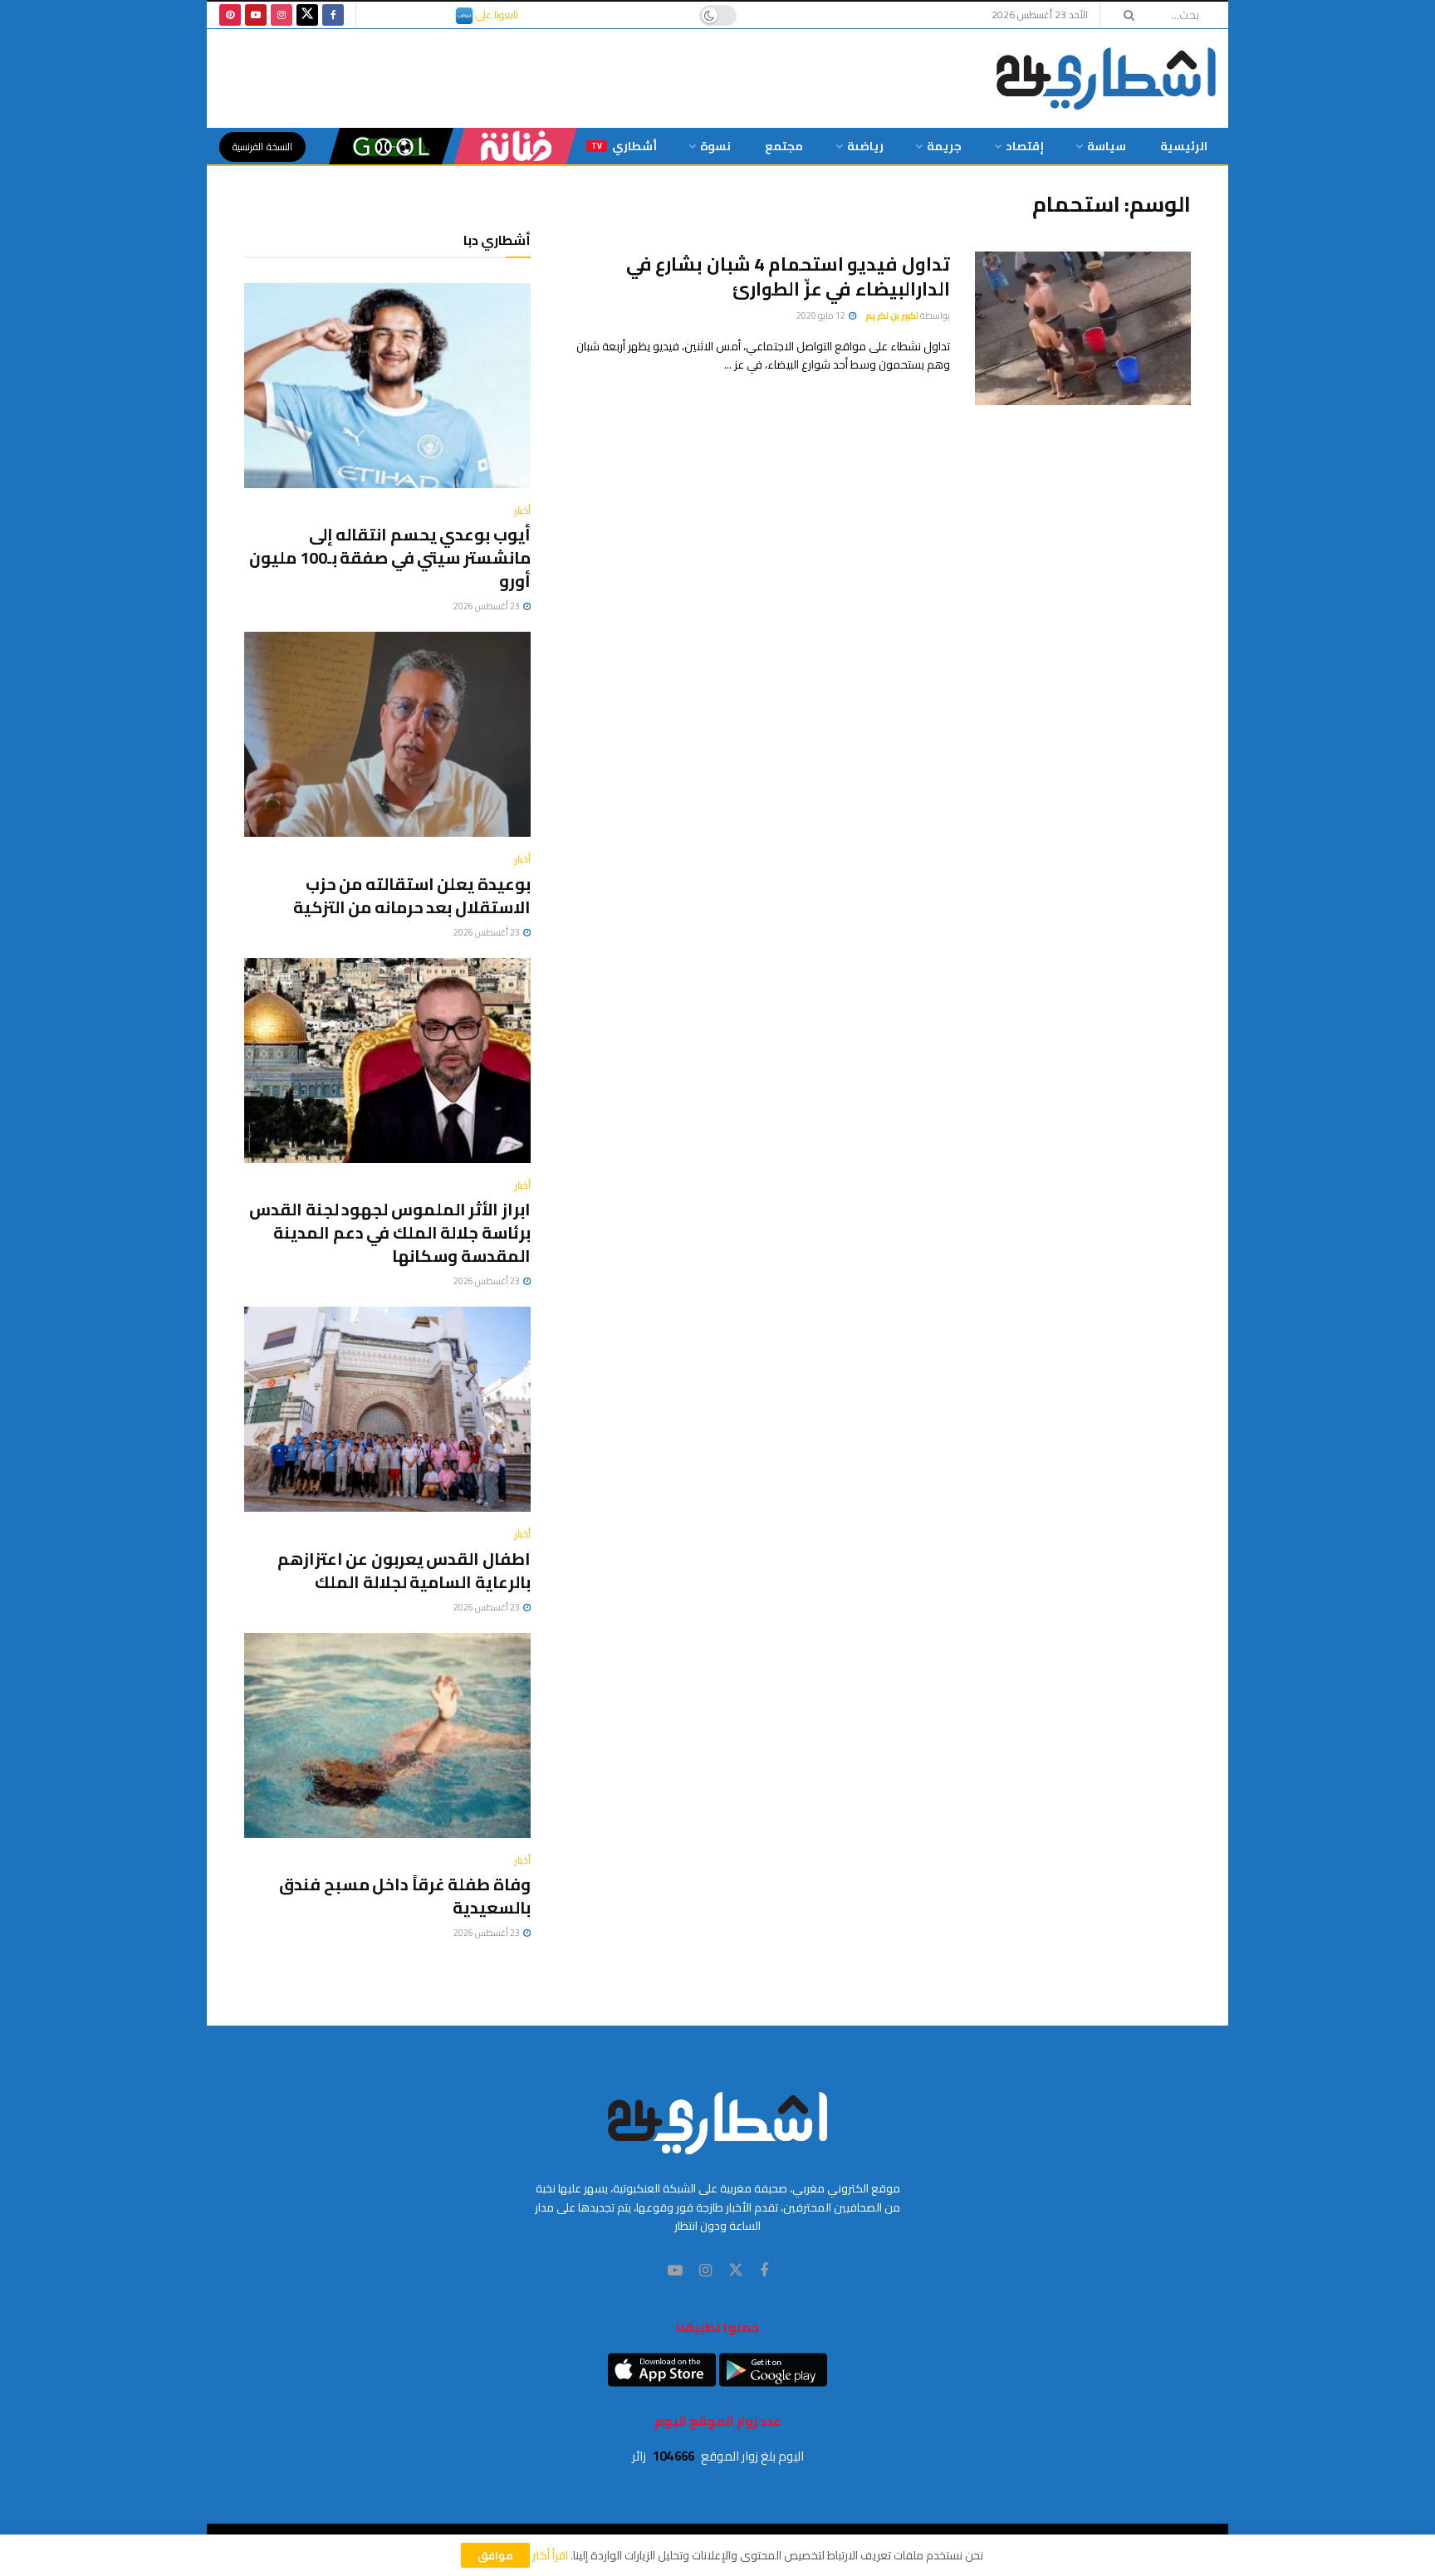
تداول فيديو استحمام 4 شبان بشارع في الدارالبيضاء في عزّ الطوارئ (788, 277)
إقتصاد (1025, 146)
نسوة (715, 146)
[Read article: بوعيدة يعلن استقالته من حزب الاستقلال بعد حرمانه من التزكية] (387, 734)
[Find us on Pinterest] (230, 15)
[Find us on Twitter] (307, 15)
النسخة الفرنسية (262, 147)
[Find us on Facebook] (333, 15)
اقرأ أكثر (550, 2555)
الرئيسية (1184, 146)
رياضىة (865, 146)
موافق (495, 2555)
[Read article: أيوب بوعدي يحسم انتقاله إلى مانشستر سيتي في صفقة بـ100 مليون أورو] (387, 386)
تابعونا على (496, 15)
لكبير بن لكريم (892, 315)
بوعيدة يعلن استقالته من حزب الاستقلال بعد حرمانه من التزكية (412, 895)
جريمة (944, 146)
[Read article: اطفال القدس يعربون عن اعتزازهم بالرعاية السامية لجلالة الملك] (387, 1409)
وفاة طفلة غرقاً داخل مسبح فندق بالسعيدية (405, 1896)
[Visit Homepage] (1106, 78)
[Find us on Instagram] (282, 15)
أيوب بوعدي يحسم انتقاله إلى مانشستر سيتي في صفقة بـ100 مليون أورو (390, 557)
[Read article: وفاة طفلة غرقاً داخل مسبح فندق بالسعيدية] (387, 1735)
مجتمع (784, 146)
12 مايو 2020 (822, 315)
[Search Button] (1124, 15)
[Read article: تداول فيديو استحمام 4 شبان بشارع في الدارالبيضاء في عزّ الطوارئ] (1083, 329)
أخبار (523, 511)
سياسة (1107, 146)
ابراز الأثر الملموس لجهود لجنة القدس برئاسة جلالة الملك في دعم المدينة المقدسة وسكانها (390, 1232)
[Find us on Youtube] (256, 15)
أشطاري (624, 146)
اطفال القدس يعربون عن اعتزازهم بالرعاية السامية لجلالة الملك (404, 1570)
